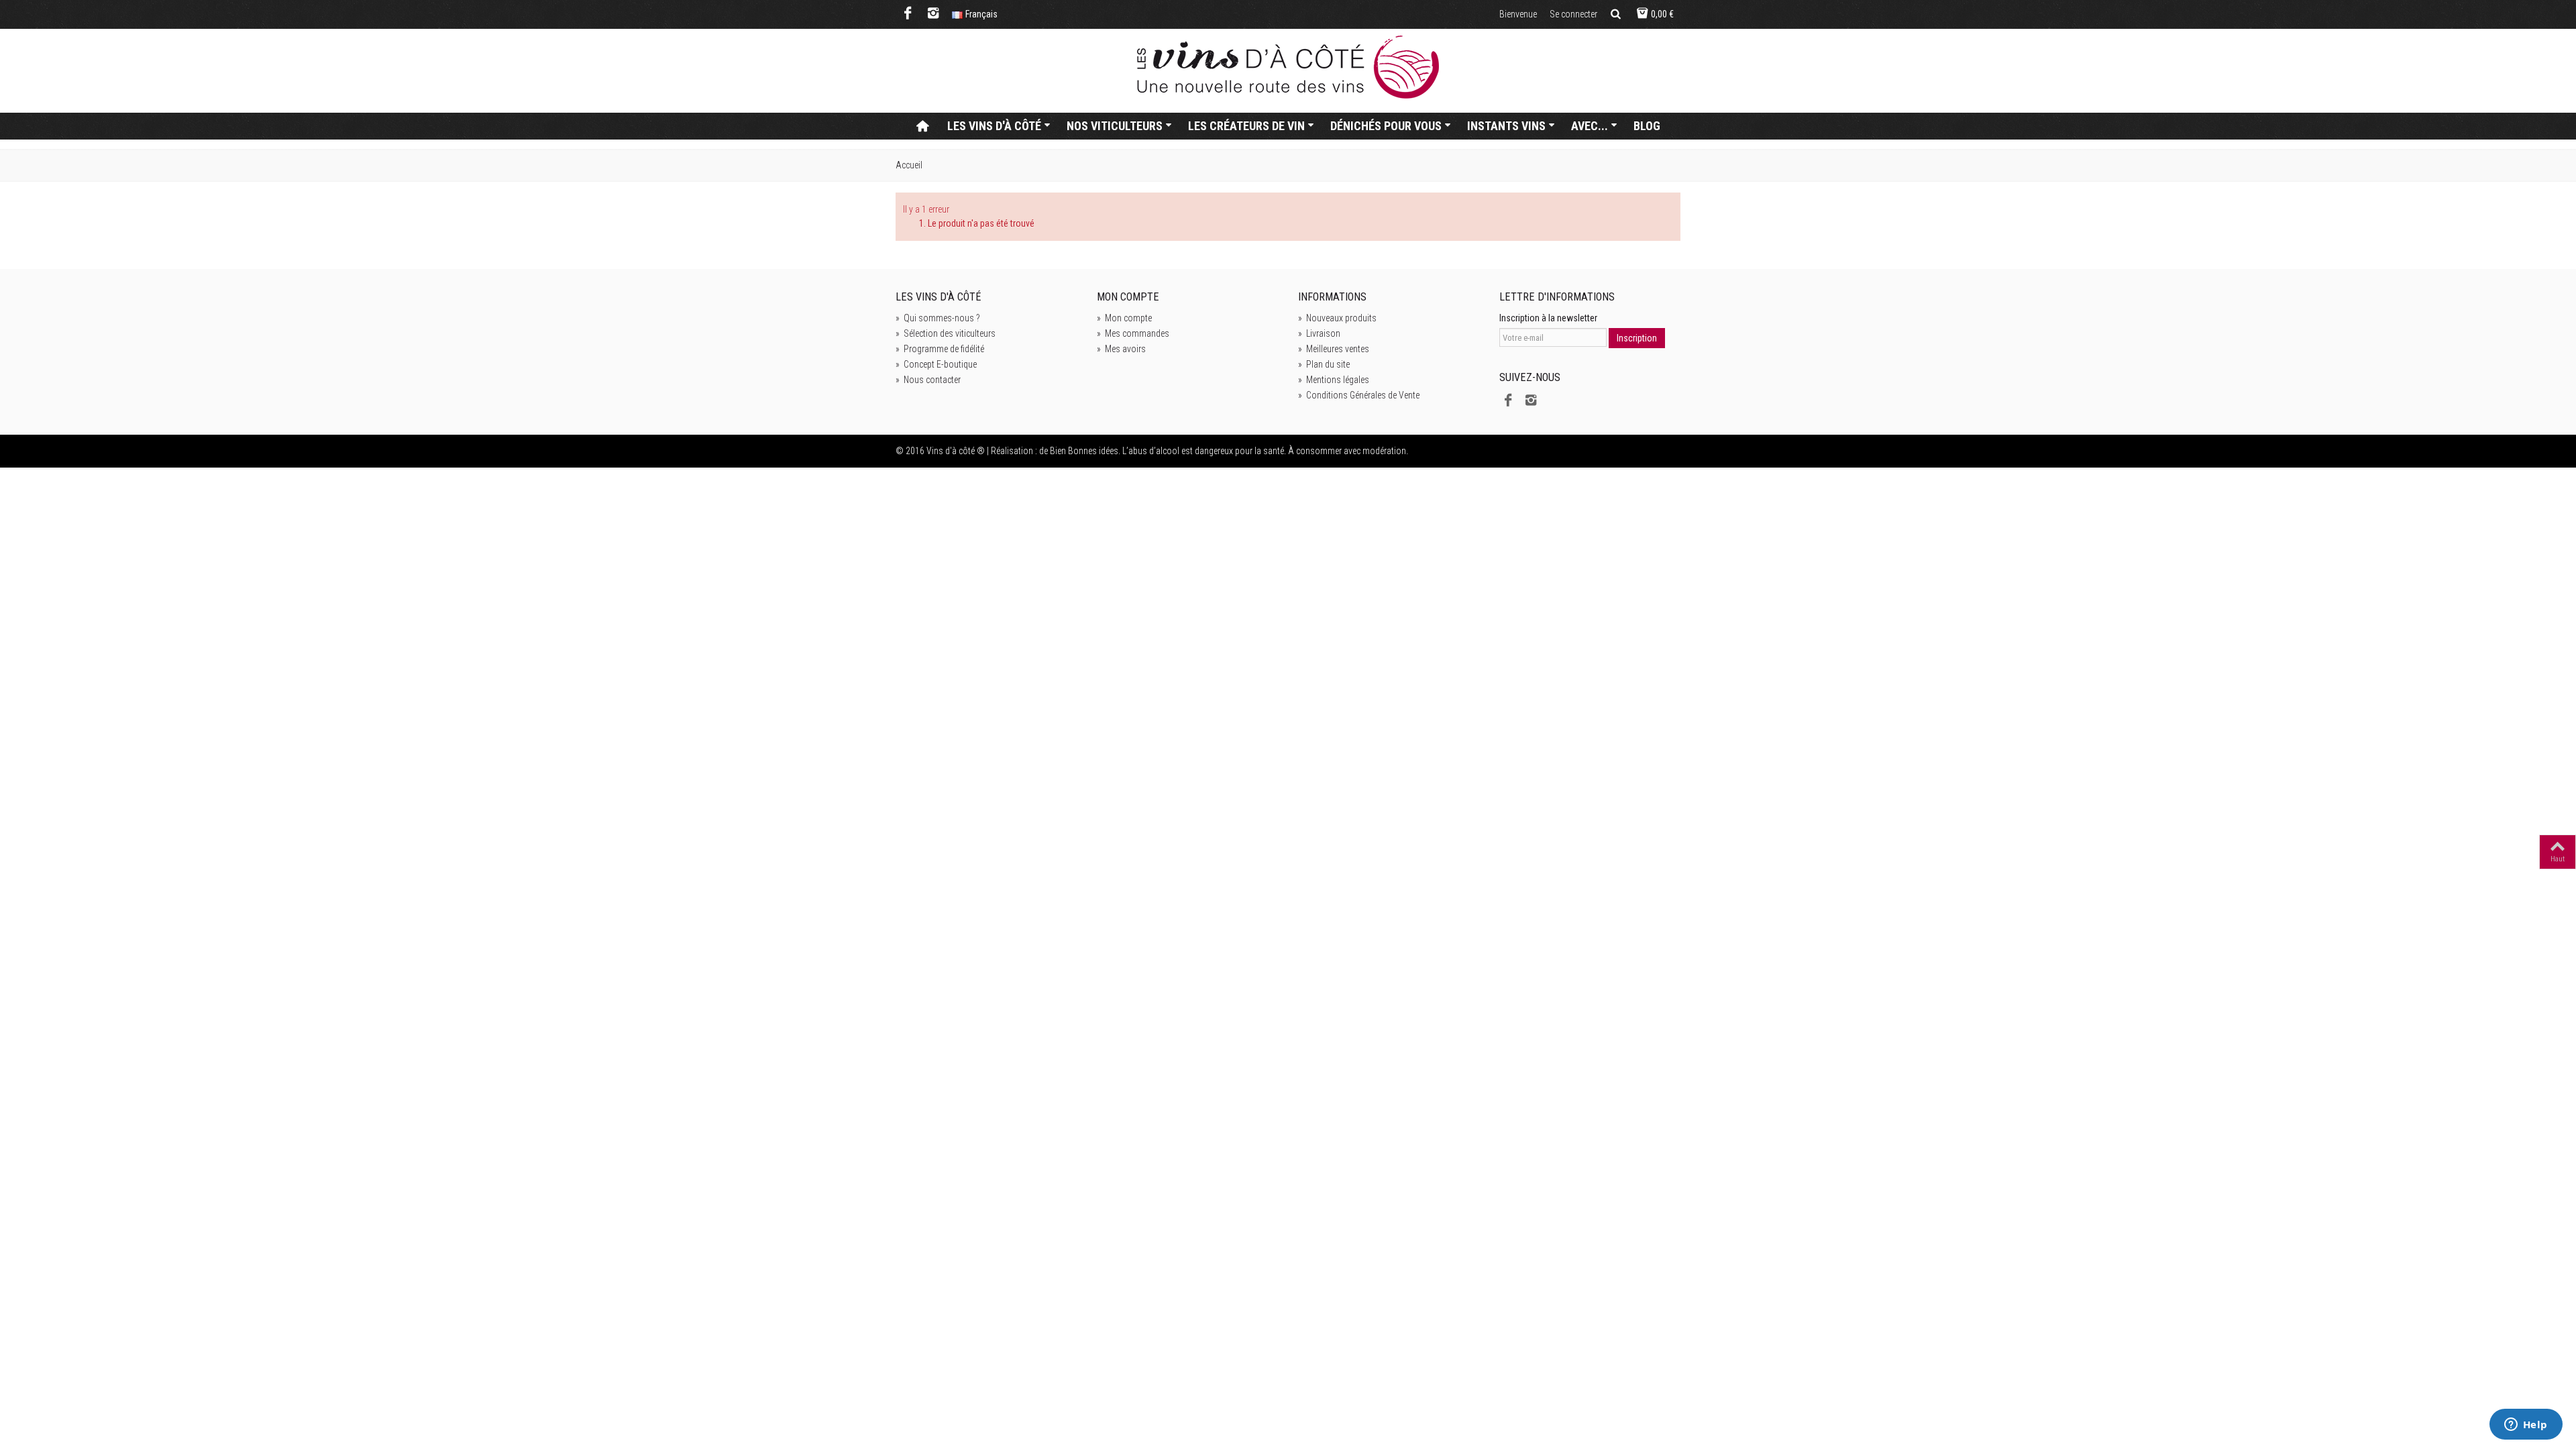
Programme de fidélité (940, 349)
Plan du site (1324, 364)
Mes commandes (1133, 333)
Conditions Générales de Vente (1359, 395)
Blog (1647, 126)
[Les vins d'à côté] (1288, 67)
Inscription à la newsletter (1548, 318)
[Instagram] (933, 14)
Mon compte (1124, 318)
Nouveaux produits (1337, 318)
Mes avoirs (1121, 349)
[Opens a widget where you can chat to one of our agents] (2526, 1426)
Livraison (1319, 333)
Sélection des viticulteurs (946, 333)
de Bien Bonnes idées (1079, 451)
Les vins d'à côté (994, 126)
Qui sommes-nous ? (938, 318)
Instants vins (1506, 126)
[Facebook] (908, 14)
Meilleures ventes (1334, 349)
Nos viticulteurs (1115, 126)
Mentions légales (1334, 380)
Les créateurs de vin (1246, 126)
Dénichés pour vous (1386, 126)
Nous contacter (928, 380)
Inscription (1637, 338)
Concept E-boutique (936, 364)
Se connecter (1573, 14)
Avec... (1590, 126)
